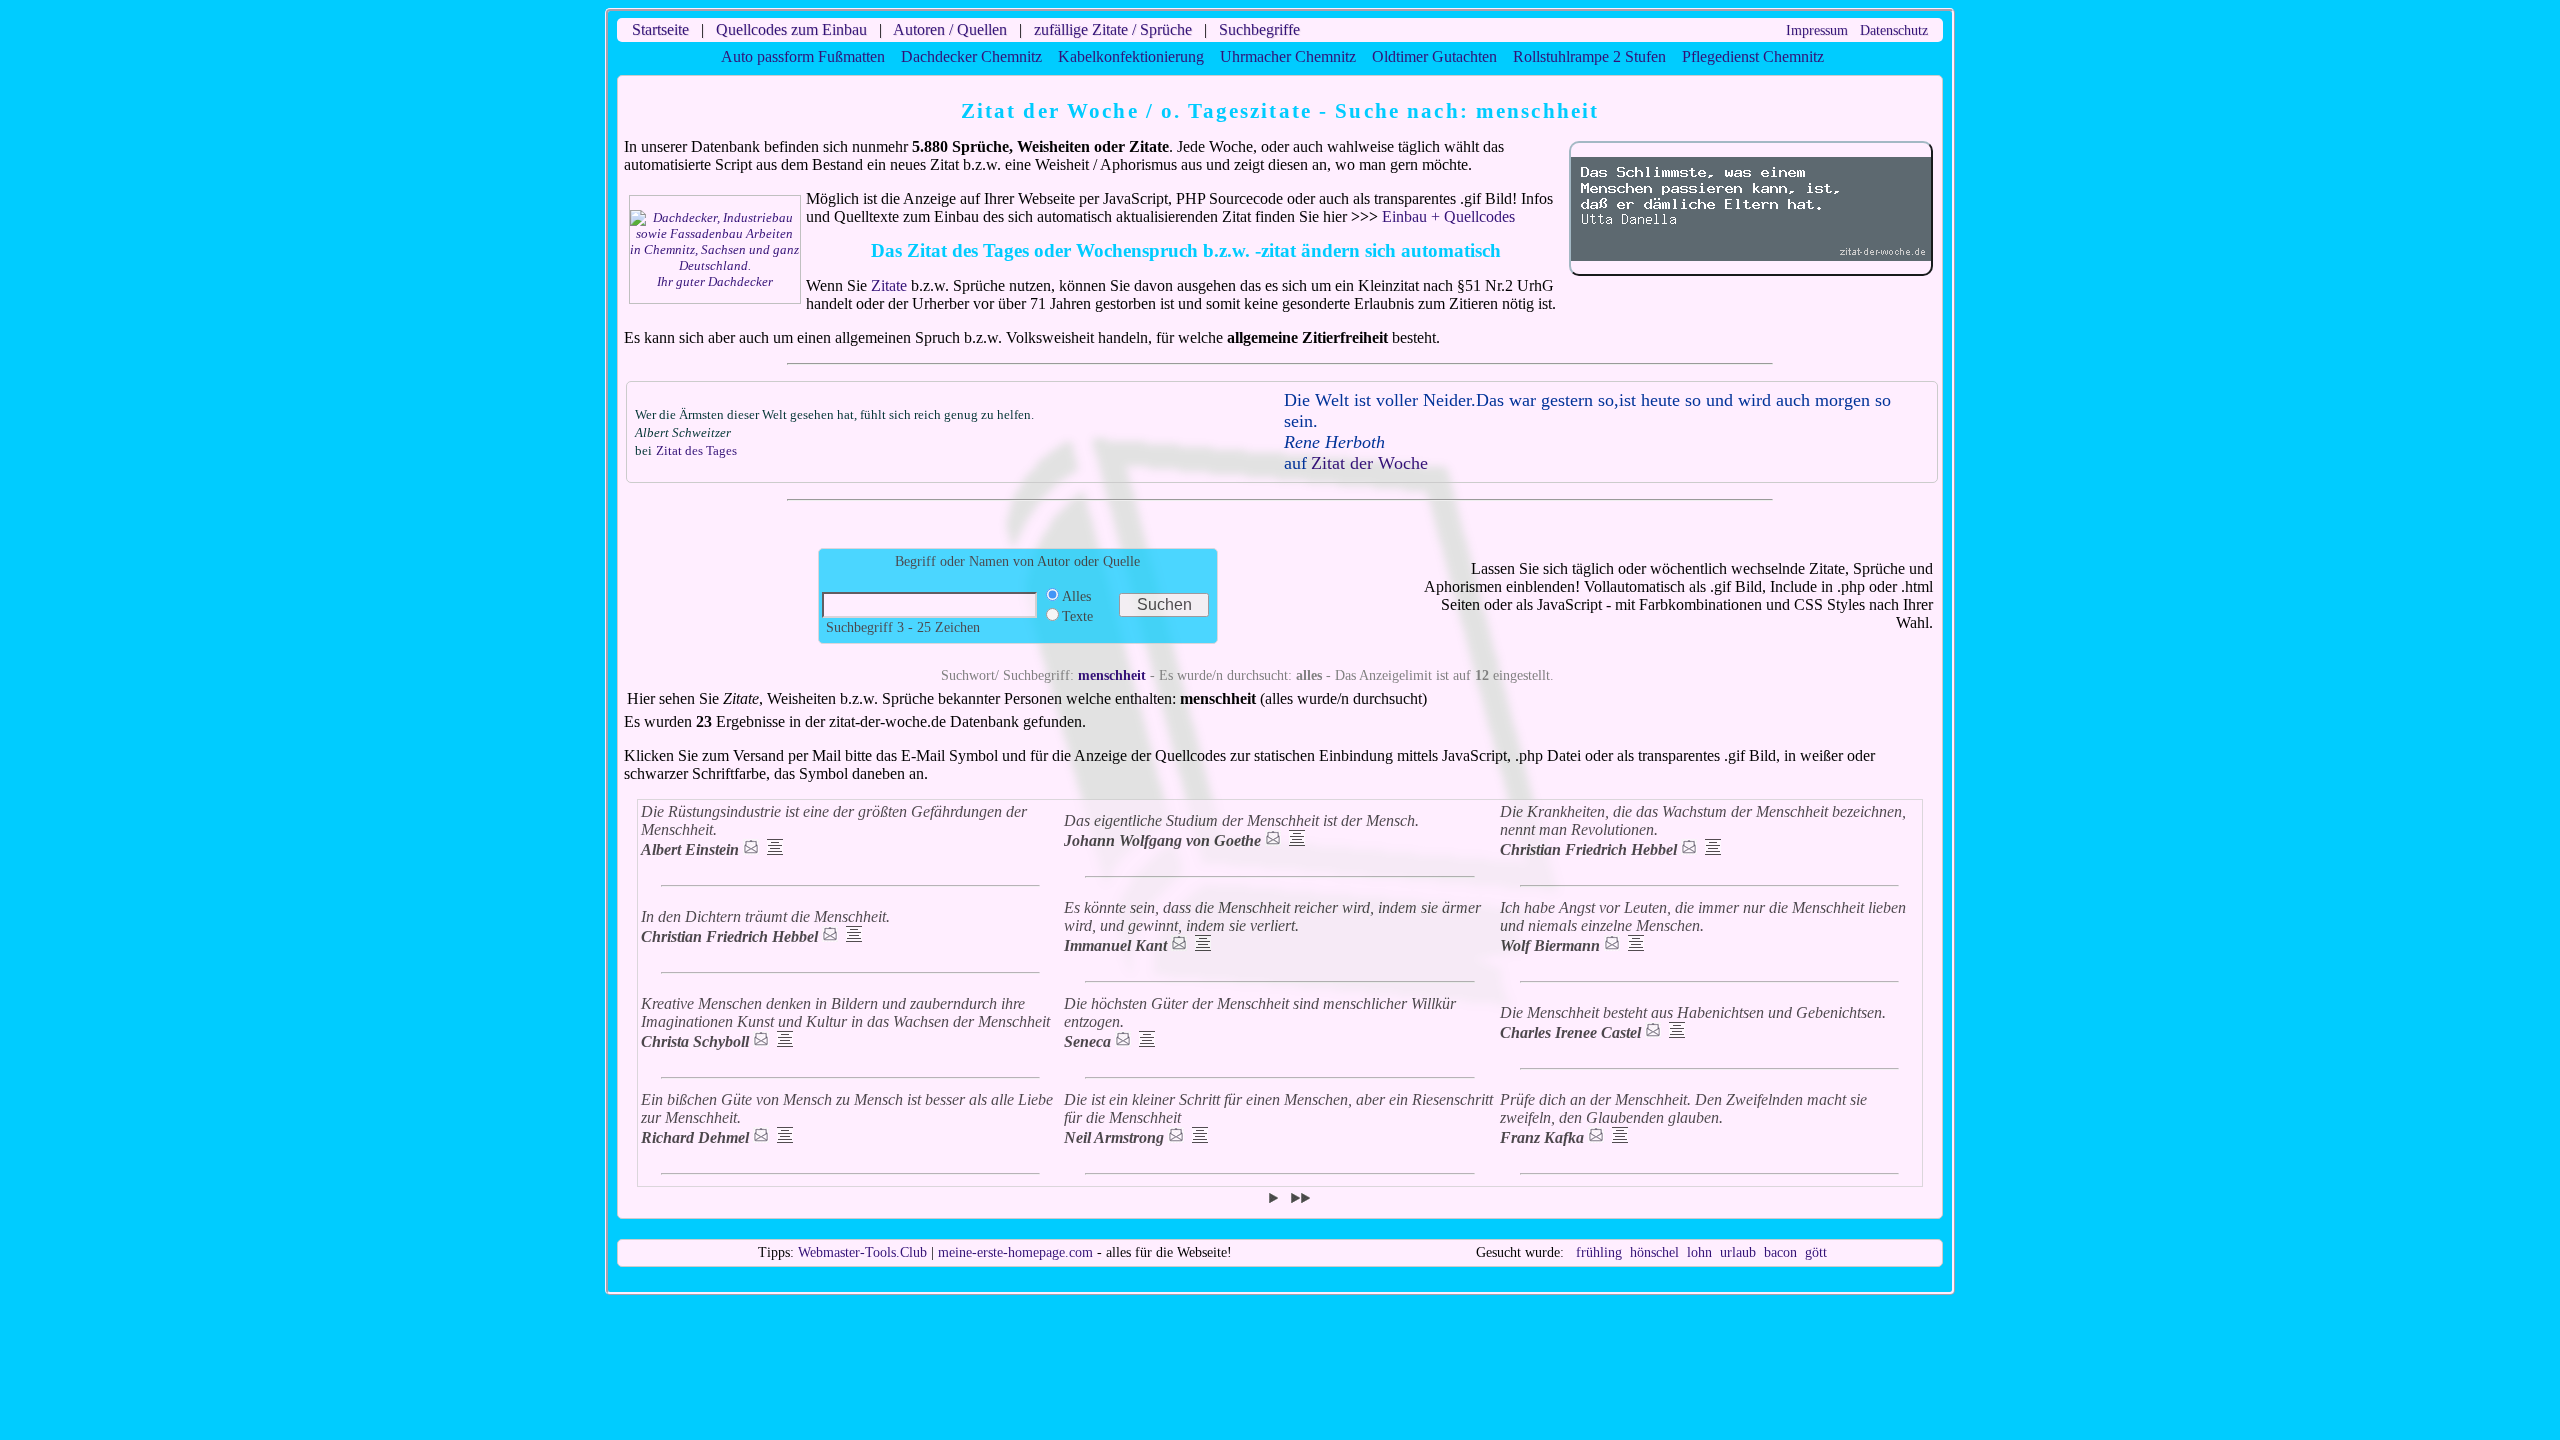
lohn (1699, 1252)
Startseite (660, 29)
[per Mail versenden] (751, 849)
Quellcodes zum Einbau (791, 29)
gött (1816, 1252)
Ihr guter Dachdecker (715, 281)
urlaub (1738, 1252)
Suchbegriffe (1259, 29)
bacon (1780, 1252)
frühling (1599, 1252)
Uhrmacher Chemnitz (1288, 56)
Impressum (1817, 30)
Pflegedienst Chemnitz (1753, 56)
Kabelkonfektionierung (1131, 56)
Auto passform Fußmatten (803, 56)
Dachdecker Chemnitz (971, 56)
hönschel (1654, 1252)
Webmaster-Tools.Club (862, 1252)
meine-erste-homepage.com (1015, 1252)
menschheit (1112, 675)
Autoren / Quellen (950, 29)
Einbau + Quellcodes (1448, 216)
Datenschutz (1894, 30)
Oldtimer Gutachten (1434, 56)
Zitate (889, 285)
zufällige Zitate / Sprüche (1113, 29)
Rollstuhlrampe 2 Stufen (1589, 56)
